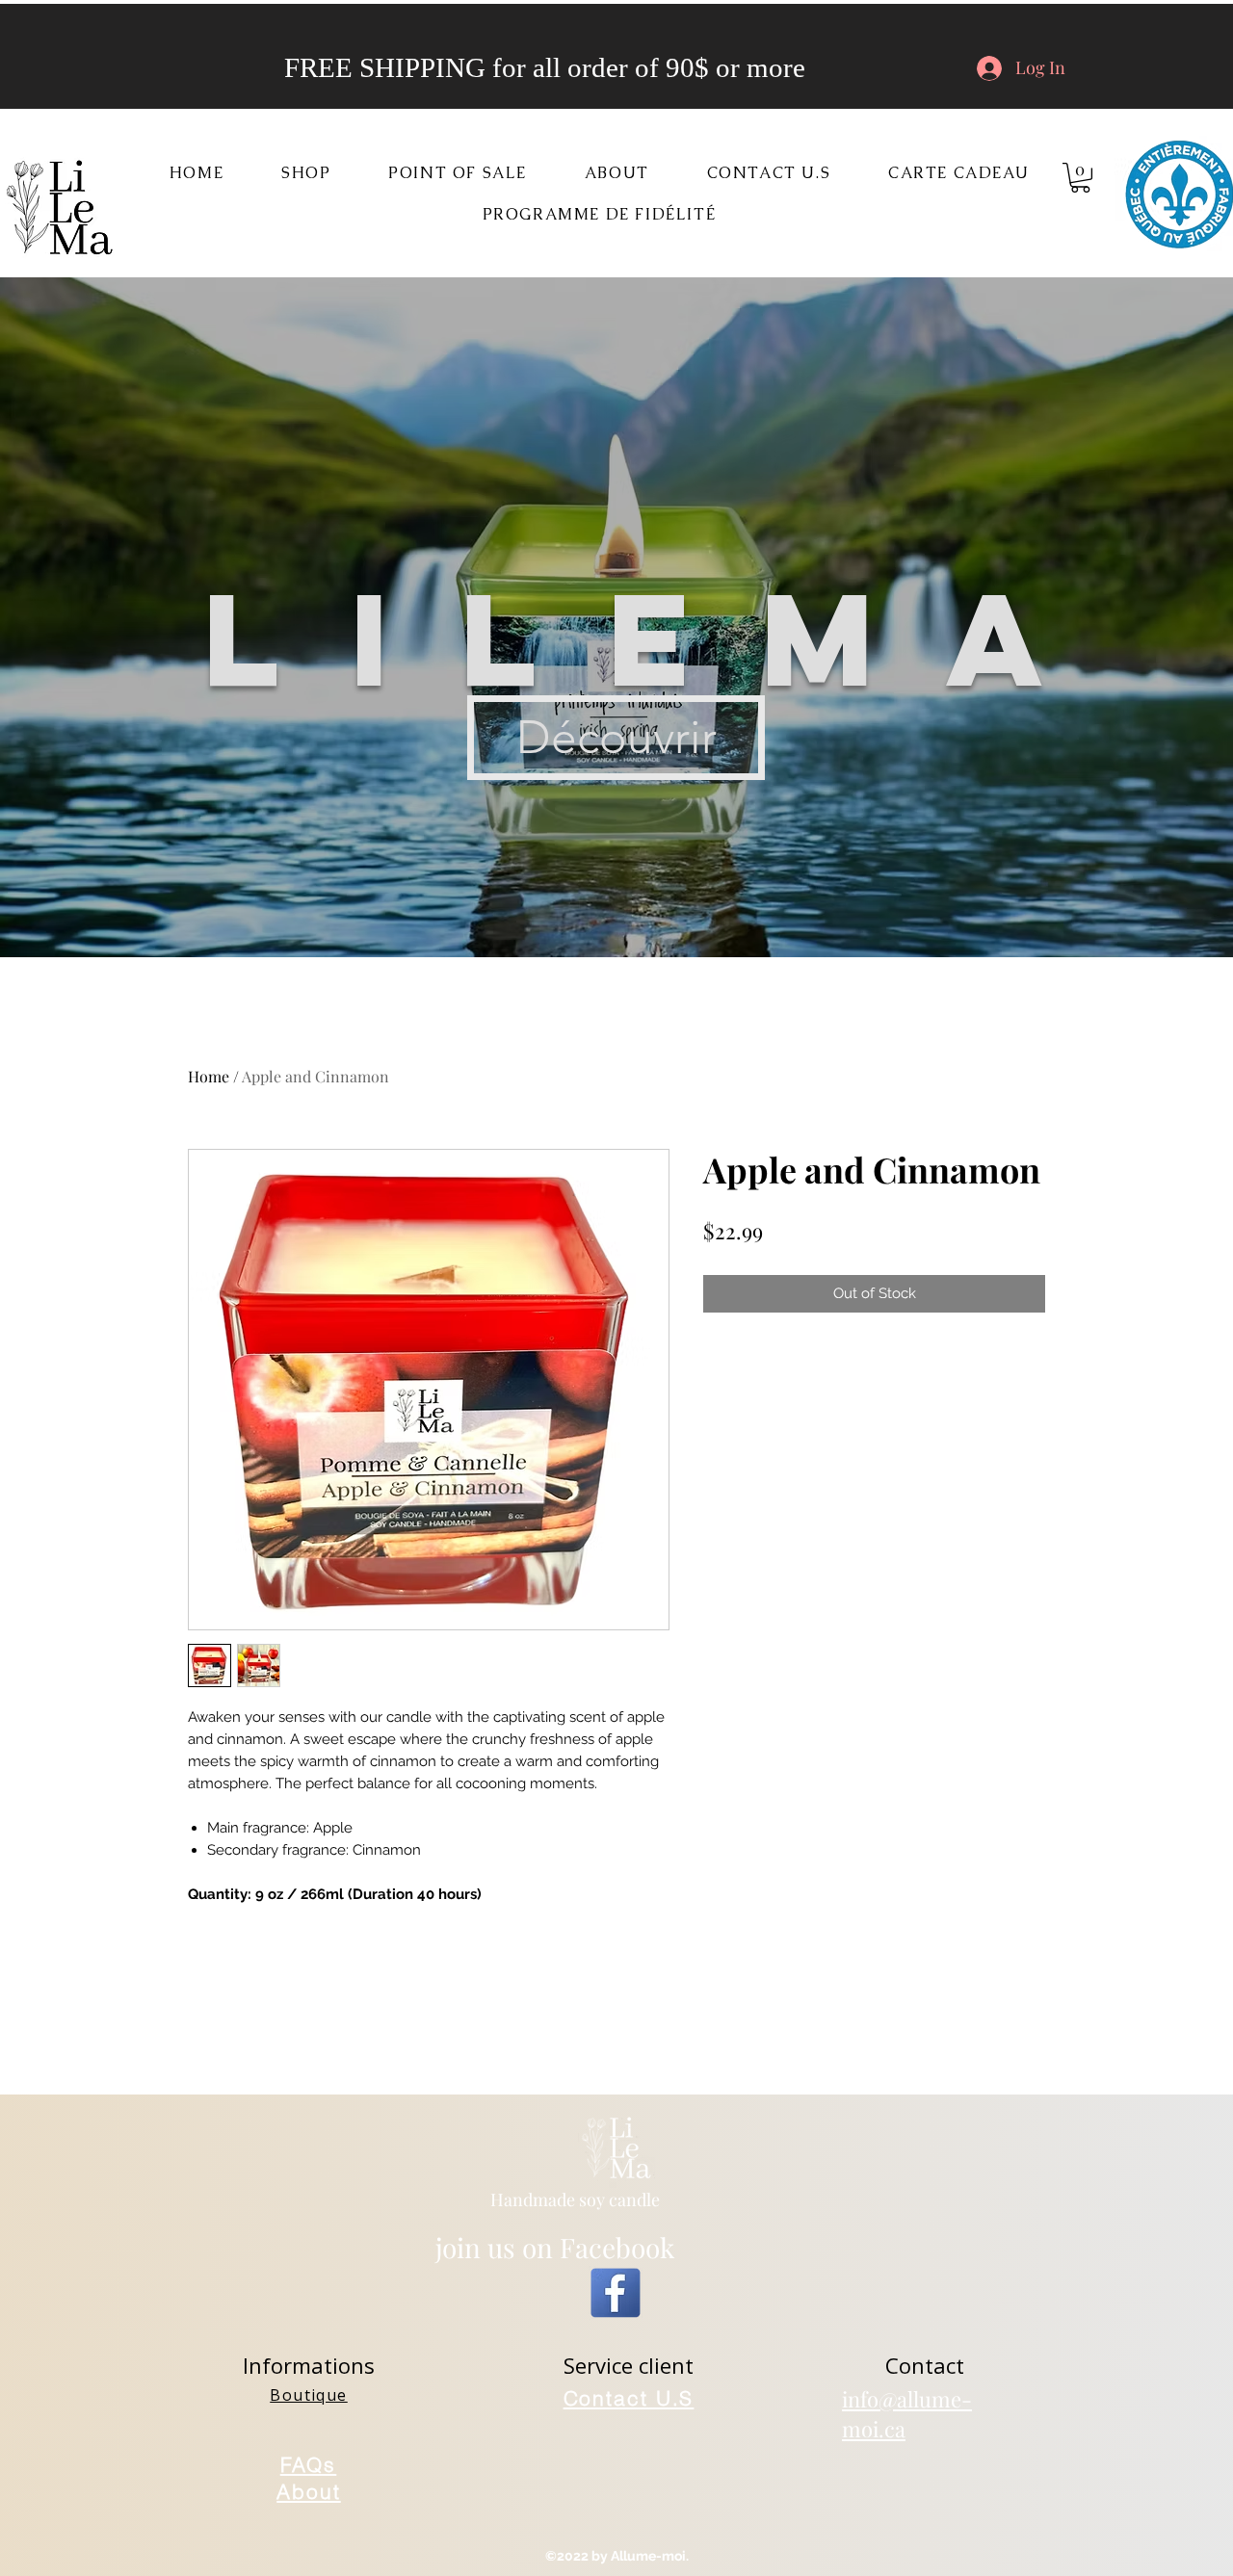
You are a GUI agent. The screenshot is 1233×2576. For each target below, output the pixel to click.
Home (209, 1076)
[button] (306, 174)
